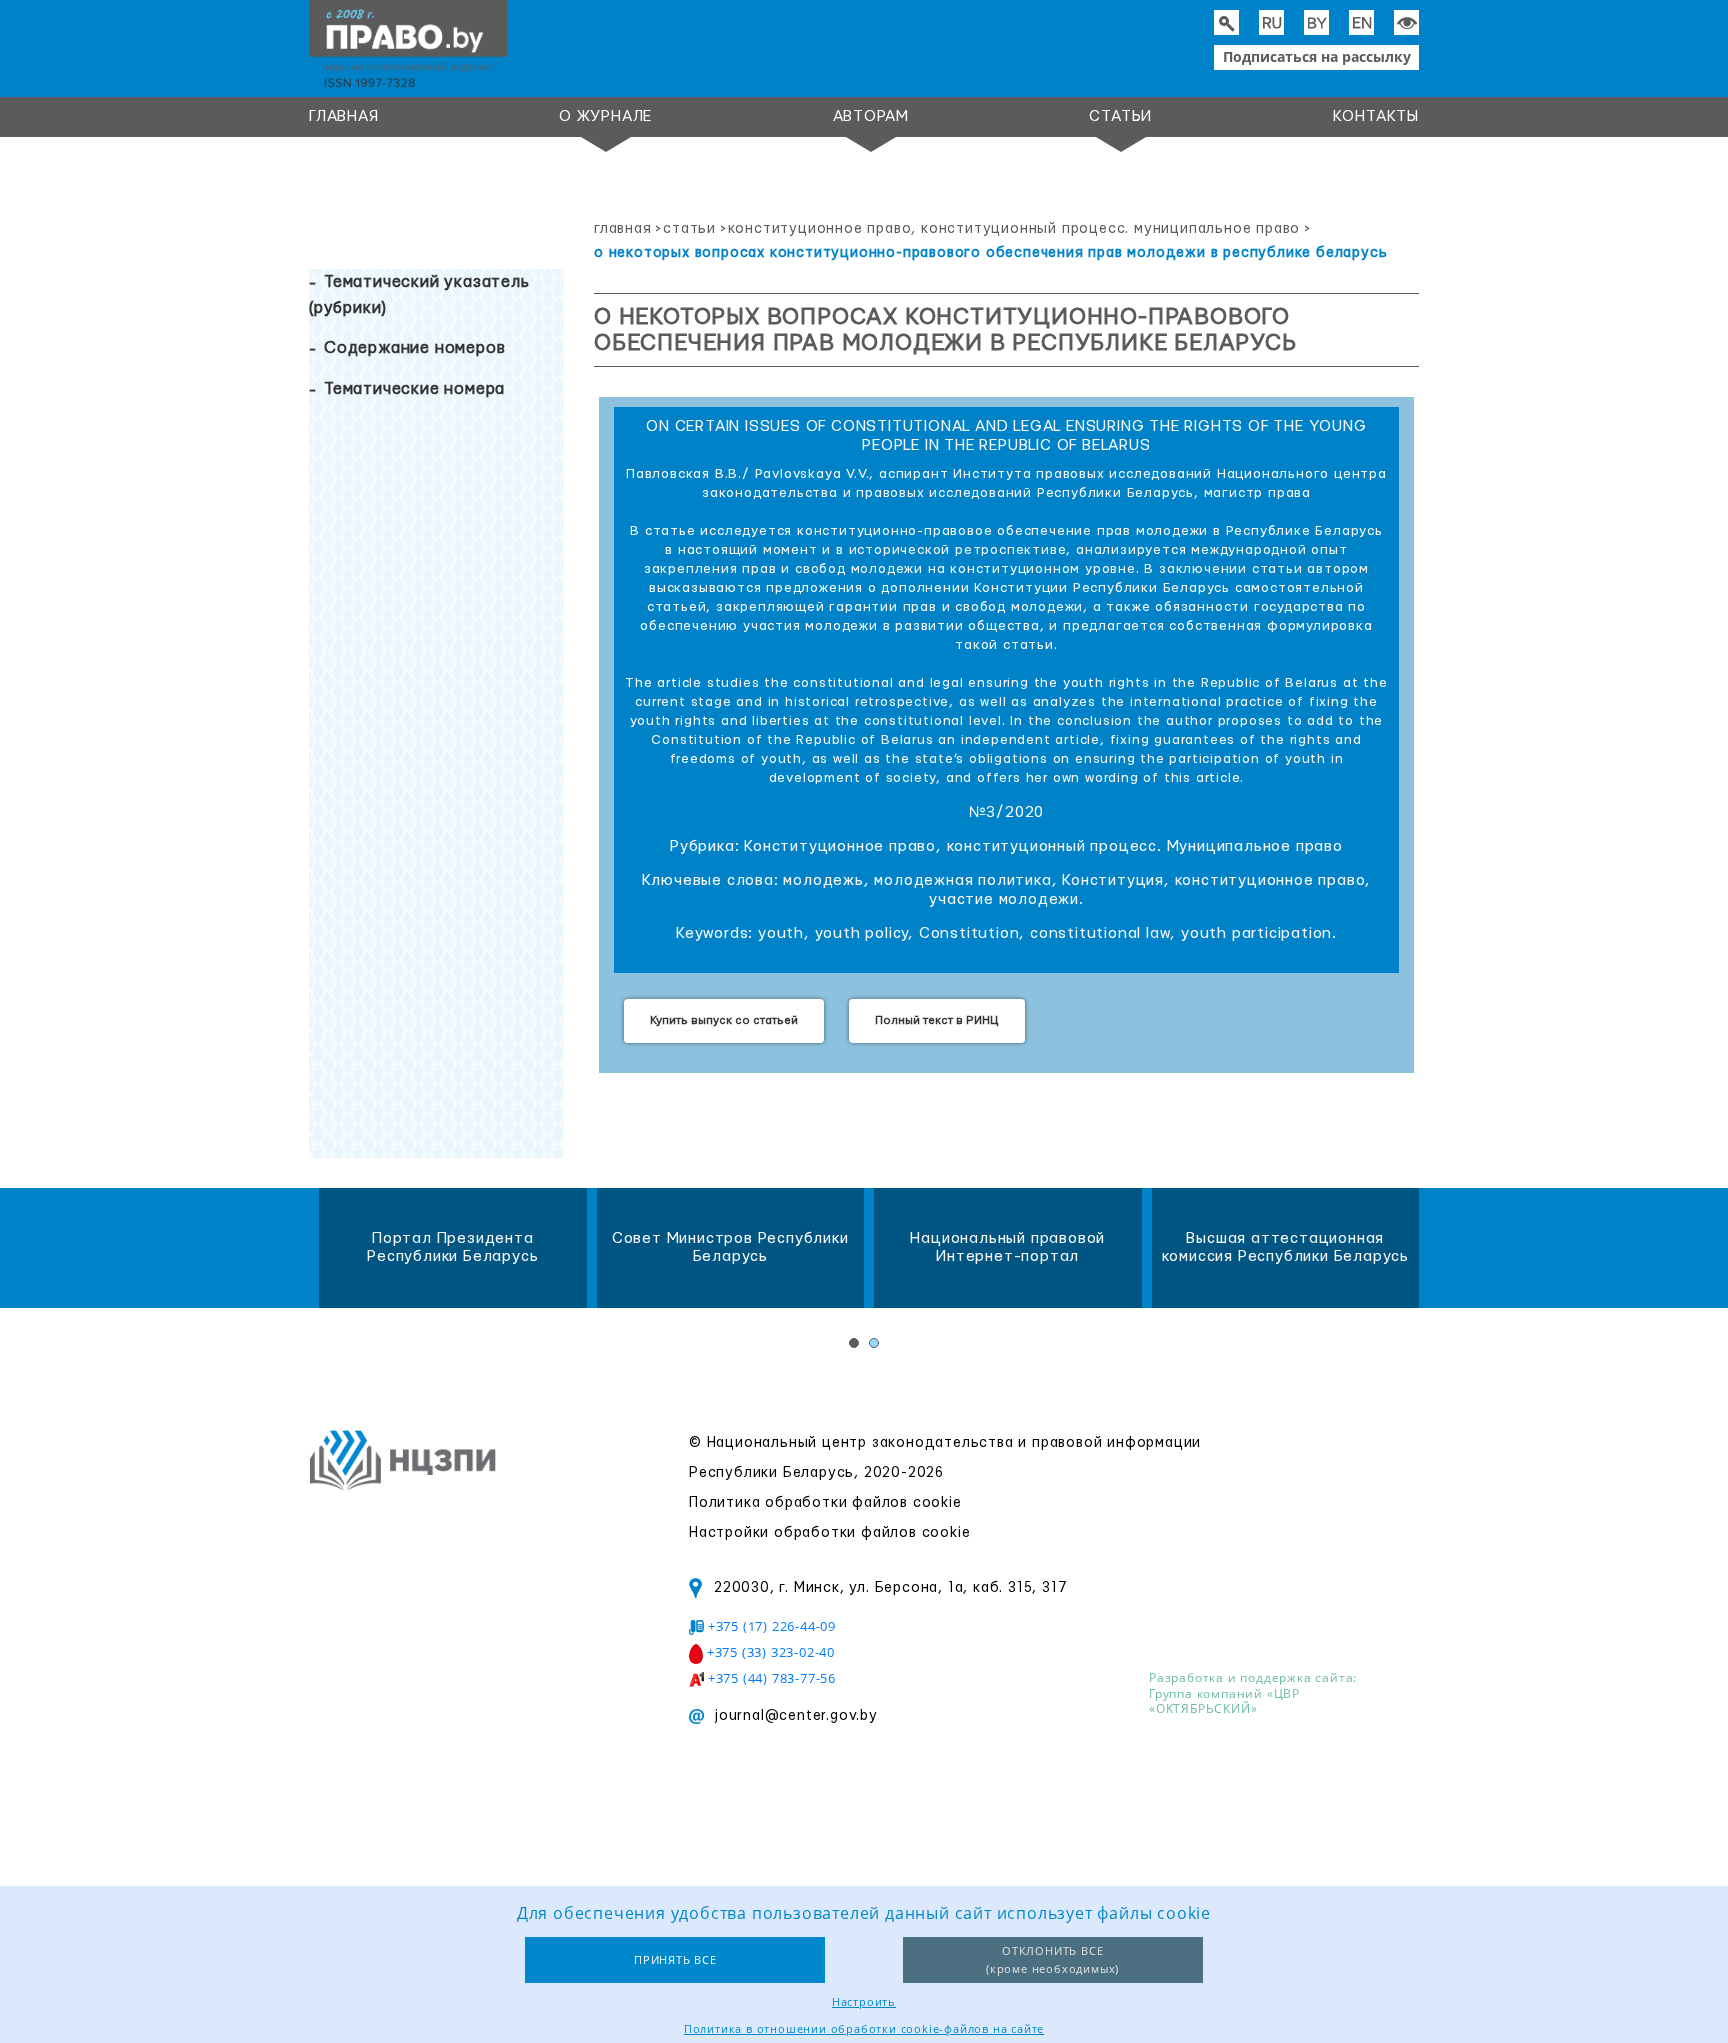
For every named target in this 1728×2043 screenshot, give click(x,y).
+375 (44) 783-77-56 (772, 1678)
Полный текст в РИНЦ (937, 1020)
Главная (344, 116)
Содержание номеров (414, 348)
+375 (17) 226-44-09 (772, 1626)
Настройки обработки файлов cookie (829, 1533)
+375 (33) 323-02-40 (771, 1652)
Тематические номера (414, 389)
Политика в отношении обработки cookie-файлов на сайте (864, 2028)
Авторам (871, 116)
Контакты (1376, 116)
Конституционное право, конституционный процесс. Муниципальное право (1014, 229)
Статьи (1120, 116)
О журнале (605, 116)
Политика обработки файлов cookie (825, 1503)
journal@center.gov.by (796, 1716)
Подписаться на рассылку (1317, 56)
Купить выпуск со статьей (724, 1020)
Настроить (864, 2001)
